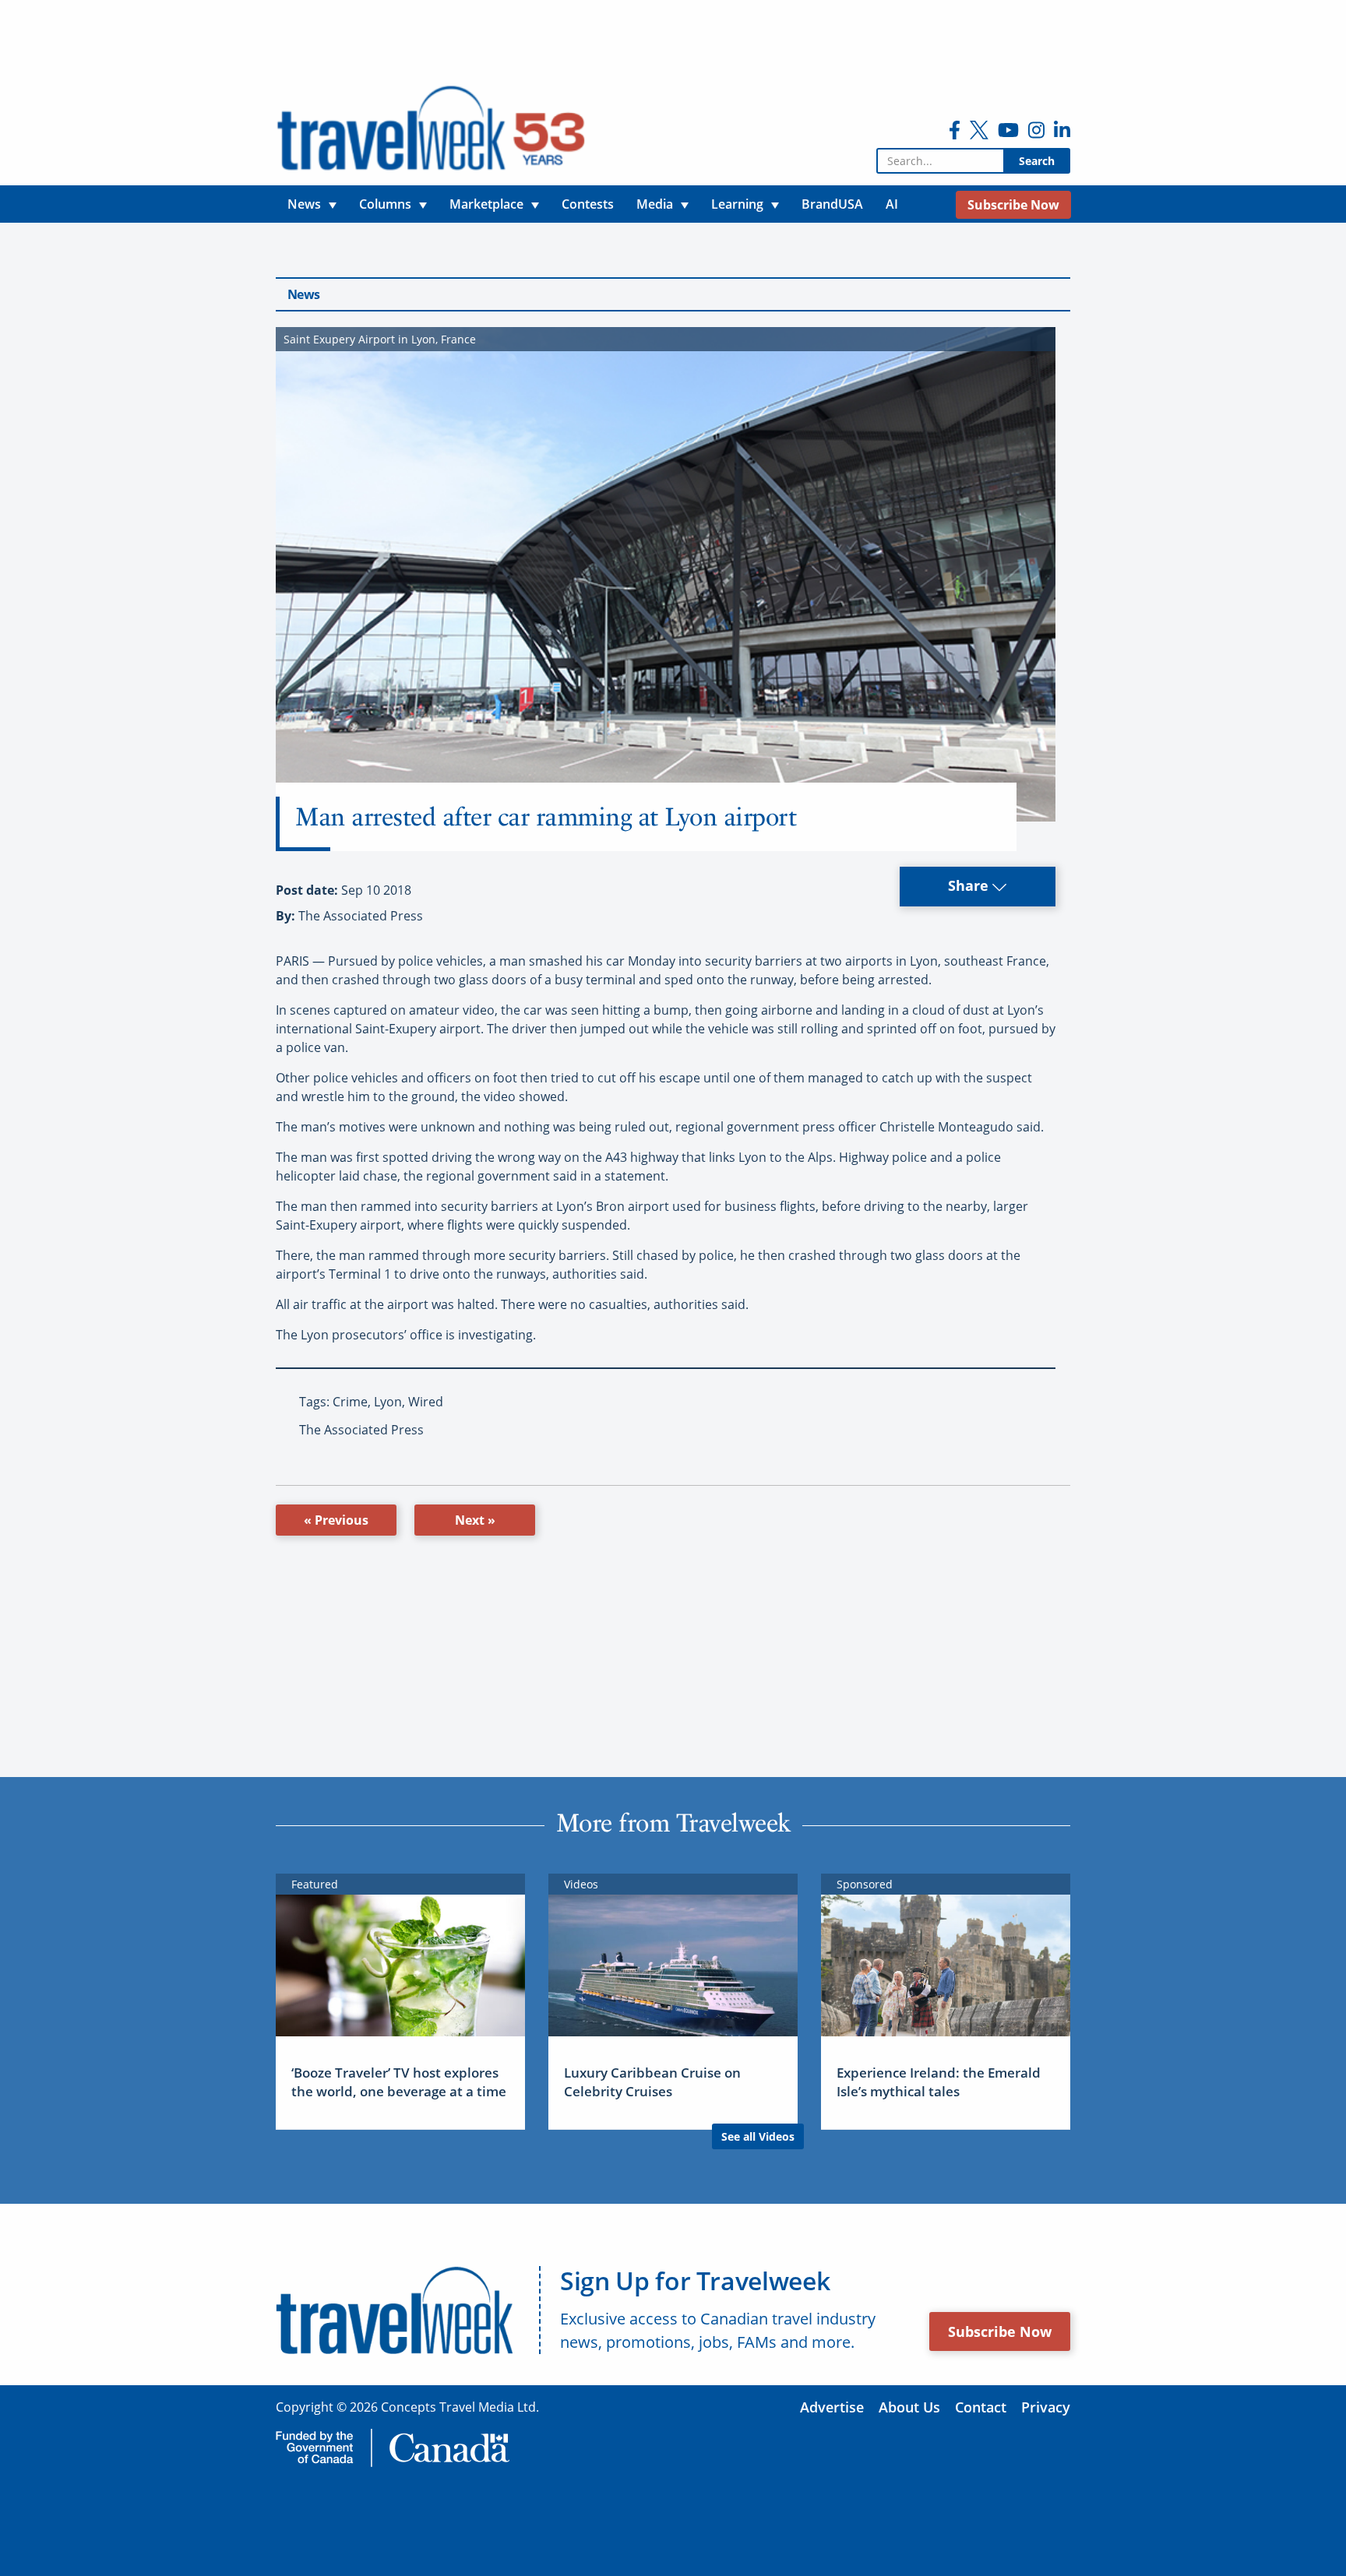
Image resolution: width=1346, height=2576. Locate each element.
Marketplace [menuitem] (486, 204)
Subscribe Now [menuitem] (1013, 205)
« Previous (336, 1520)
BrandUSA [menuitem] (832, 204)
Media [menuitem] (655, 204)
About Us (909, 2407)
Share (970, 885)
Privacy (1046, 2407)
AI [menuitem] (892, 204)
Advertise (832, 2407)
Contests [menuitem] (588, 204)
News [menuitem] (304, 204)
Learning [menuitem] (737, 204)
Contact (981, 2407)
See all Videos (758, 2136)
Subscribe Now (1000, 2331)
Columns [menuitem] (385, 204)
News (303, 294)
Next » (475, 1520)
